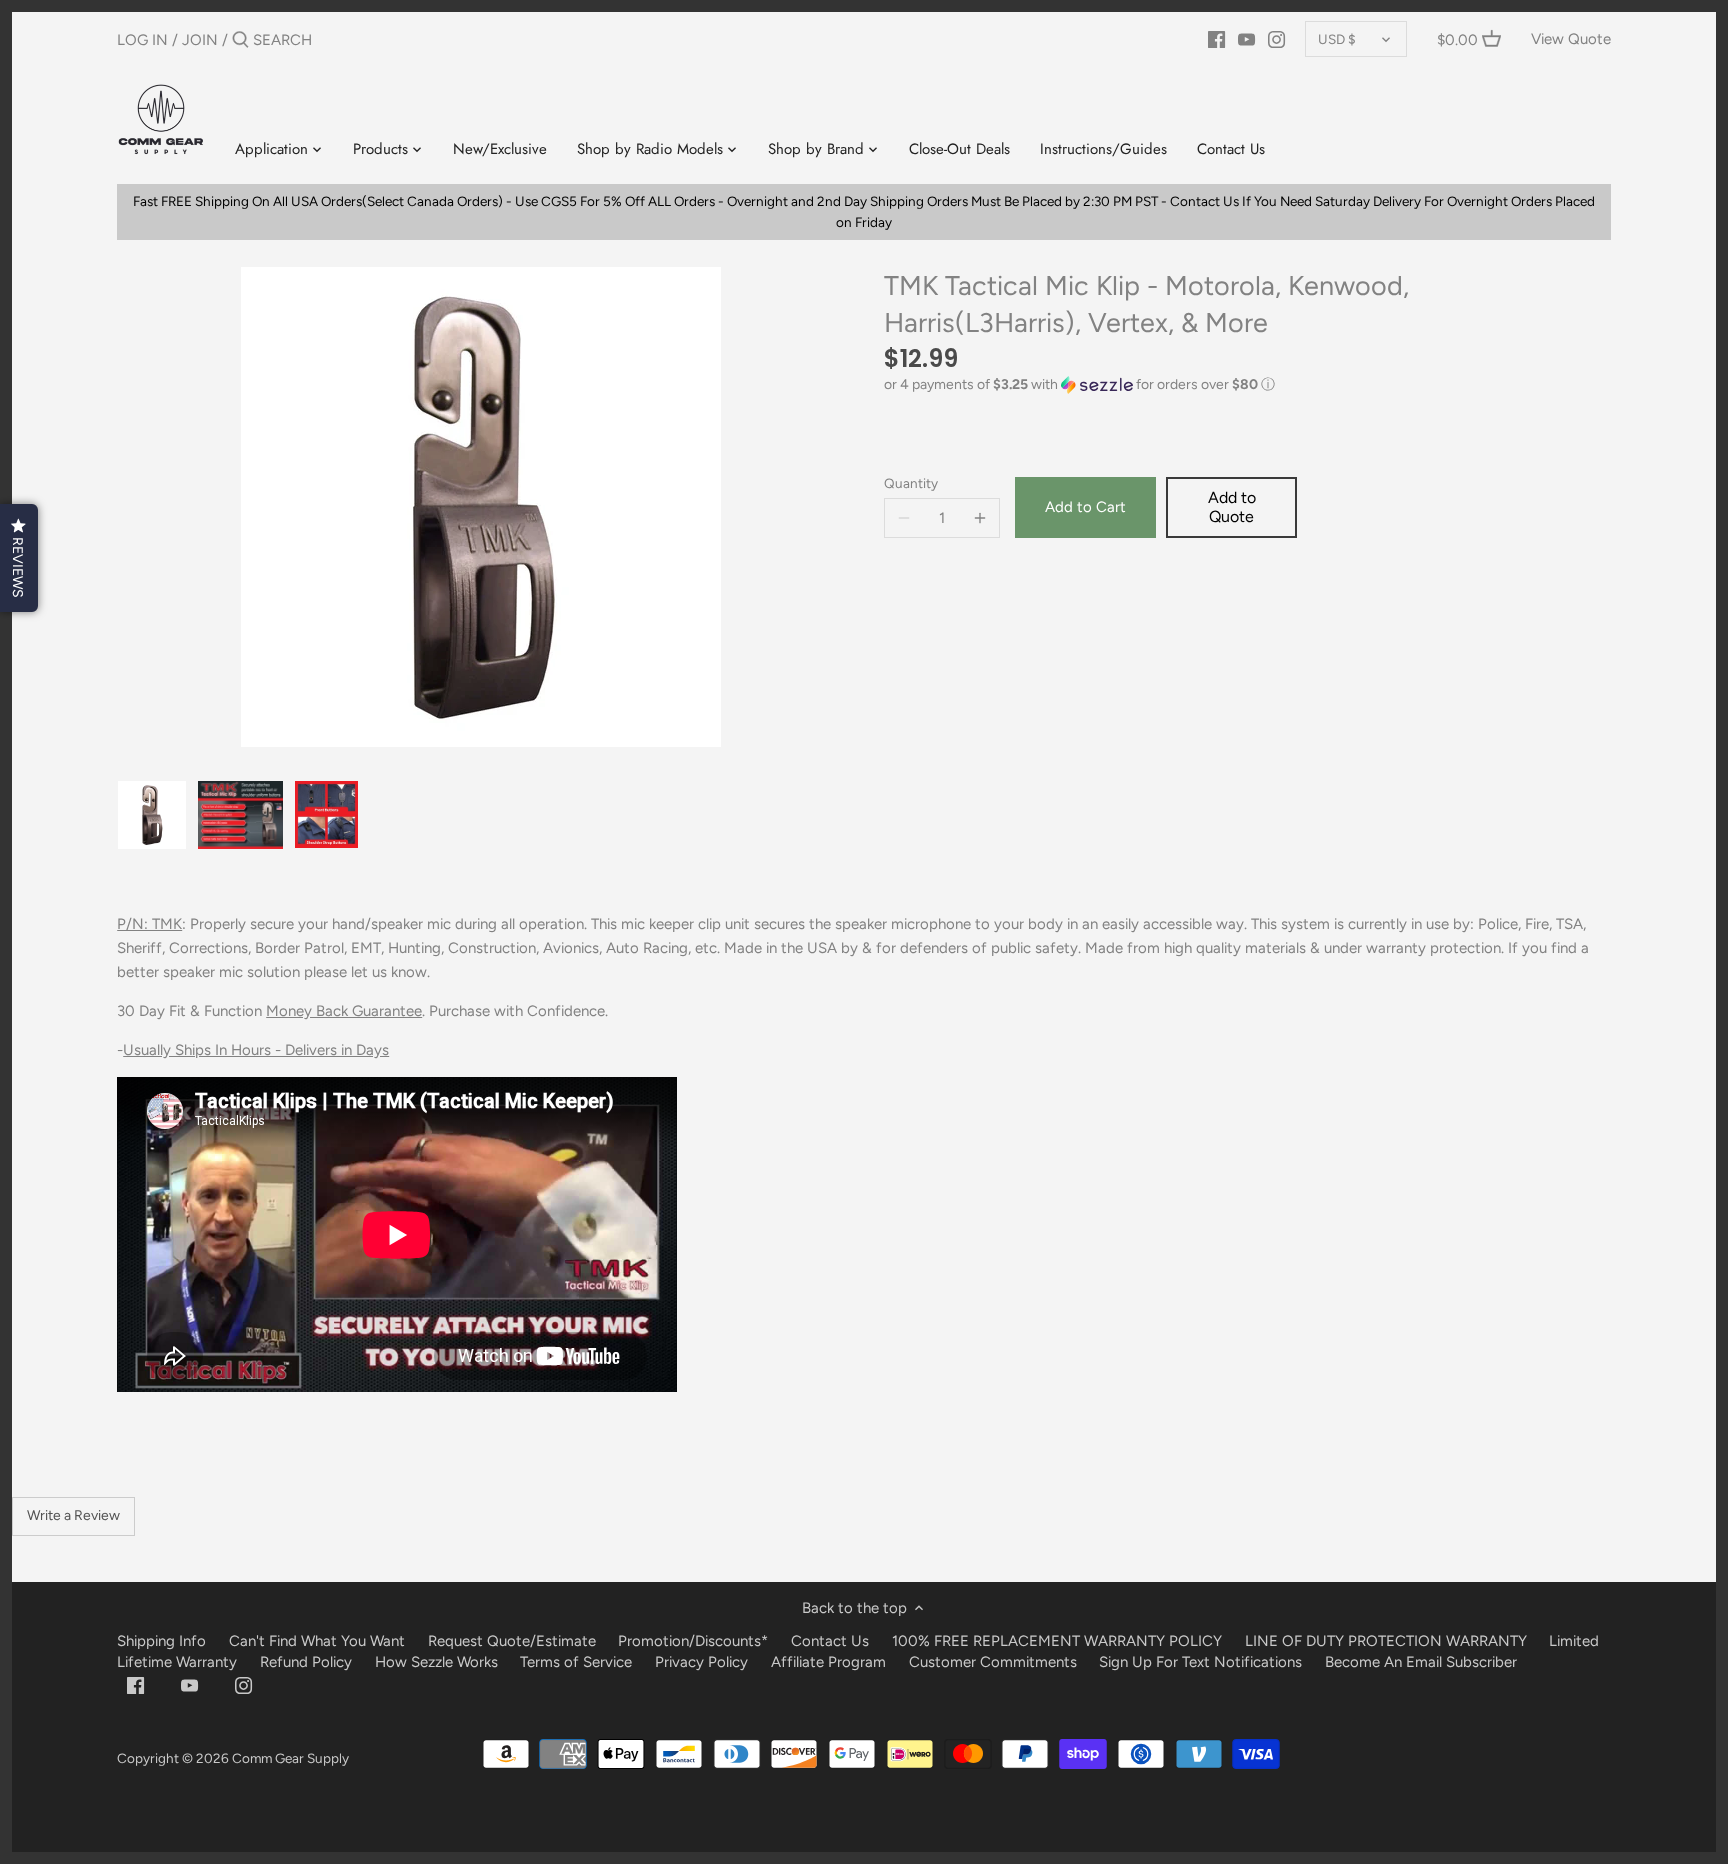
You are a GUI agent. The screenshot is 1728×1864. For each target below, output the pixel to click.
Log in (142, 40)
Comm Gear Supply (290, 1758)
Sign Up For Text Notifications (1200, 1662)
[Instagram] (1276, 39)
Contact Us (830, 1641)
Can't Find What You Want (317, 1641)
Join (200, 40)
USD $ (1337, 39)
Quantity (911, 483)
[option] (152, 815)
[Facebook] (1216, 39)
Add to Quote (1232, 507)
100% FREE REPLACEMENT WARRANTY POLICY (1057, 1641)
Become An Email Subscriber (1421, 1662)
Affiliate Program (828, 1662)
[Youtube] (1246, 39)
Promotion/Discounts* (693, 1641)
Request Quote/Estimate (514, 1641)
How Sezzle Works (436, 1662)
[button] (1247, 385)
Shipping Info (161, 1641)
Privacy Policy (701, 1662)
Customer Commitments (993, 1662)
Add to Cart (1085, 507)
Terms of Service (578, 1662)
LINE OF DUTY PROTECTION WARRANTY (1386, 1641)
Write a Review (73, 1515)
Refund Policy (306, 1662)
